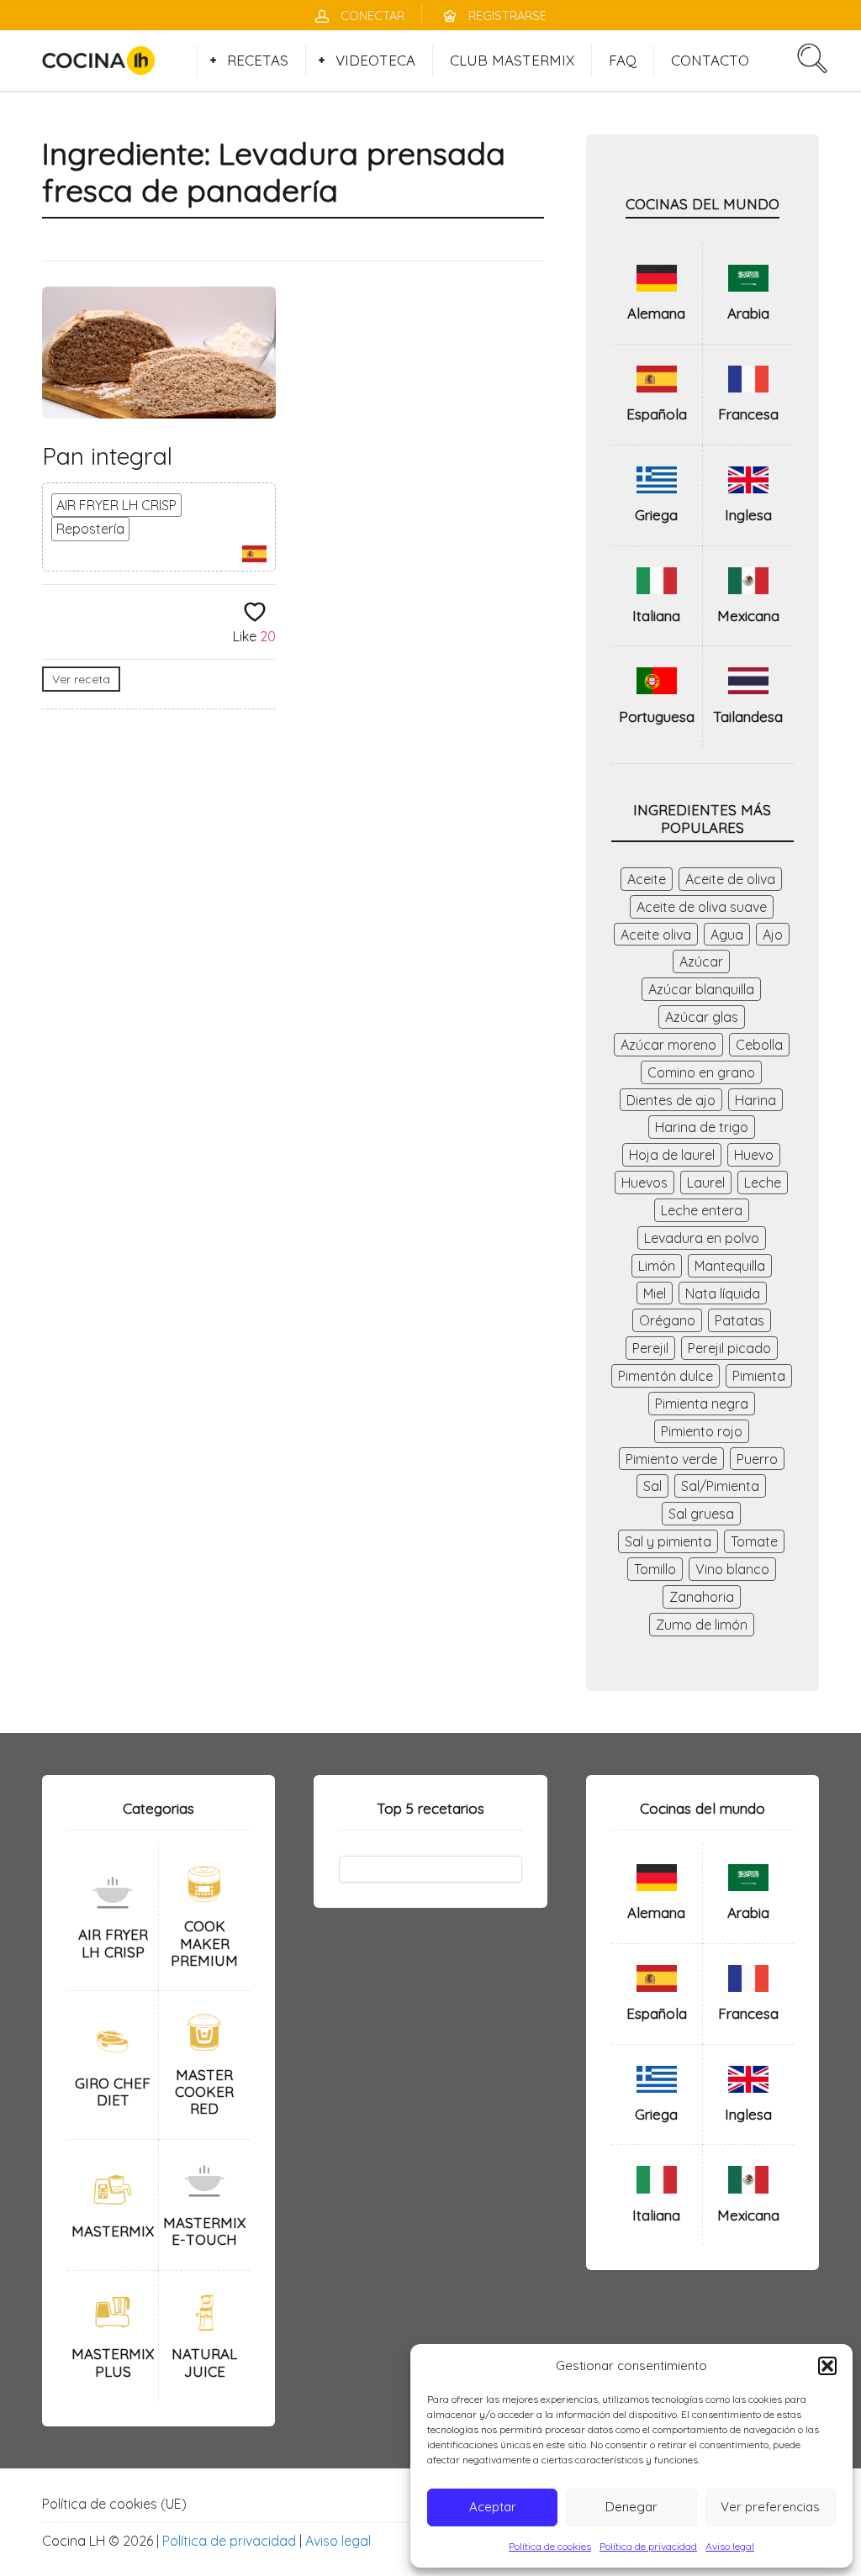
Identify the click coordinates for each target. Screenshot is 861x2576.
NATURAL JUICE (204, 2362)
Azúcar (701, 961)
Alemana (656, 313)
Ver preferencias (770, 2507)
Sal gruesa (701, 1514)
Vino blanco (732, 1569)
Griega (656, 515)
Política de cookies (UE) (114, 2504)
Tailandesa (748, 716)
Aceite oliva (656, 935)
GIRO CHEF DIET (113, 2091)
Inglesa (748, 515)
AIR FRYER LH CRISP (116, 505)
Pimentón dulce (666, 1376)
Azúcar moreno (668, 1045)
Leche (763, 1183)
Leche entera (702, 1210)
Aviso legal (730, 2546)
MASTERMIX (113, 2231)
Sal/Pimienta (720, 1486)
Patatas (740, 1320)
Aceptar (493, 2507)
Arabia (748, 313)
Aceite (647, 879)
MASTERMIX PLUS (113, 2362)
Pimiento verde (671, 1459)
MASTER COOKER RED (204, 2092)
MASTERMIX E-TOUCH (204, 2231)
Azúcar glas (702, 1017)
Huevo (754, 1155)
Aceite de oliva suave (702, 907)
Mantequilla (730, 1266)
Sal (652, 1486)
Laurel (706, 1183)
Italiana (656, 616)
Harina (755, 1100)
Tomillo (655, 1569)
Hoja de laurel (672, 1155)
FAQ (623, 60)
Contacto (710, 60)
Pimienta (759, 1376)
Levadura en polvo (702, 1238)
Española (657, 414)
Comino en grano (701, 1072)
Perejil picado (729, 1348)
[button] (827, 2366)
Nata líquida (723, 1293)
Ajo (773, 935)
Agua (727, 935)
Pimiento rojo (702, 1431)
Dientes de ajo (671, 1100)
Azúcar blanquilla (701, 989)
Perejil (650, 1348)
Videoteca (375, 60)
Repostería (90, 529)
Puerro (757, 1459)
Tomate (754, 1541)
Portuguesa (657, 716)
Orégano (667, 1320)
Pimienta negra (702, 1404)
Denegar (631, 2507)
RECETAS (258, 60)
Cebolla (759, 1045)
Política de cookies (550, 2546)
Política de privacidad (648, 2546)
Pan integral (107, 456)
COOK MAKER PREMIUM (204, 1943)
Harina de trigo (702, 1127)
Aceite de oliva (730, 879)
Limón (657, 1266)
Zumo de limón (702, 1625)
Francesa (748, 414)
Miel (655, 1293)
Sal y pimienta (668, 1541)
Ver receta (81, 679)
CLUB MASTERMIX (512, 60)
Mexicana (748, 616)
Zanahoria (702, 1597)
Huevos (644, 1183)
